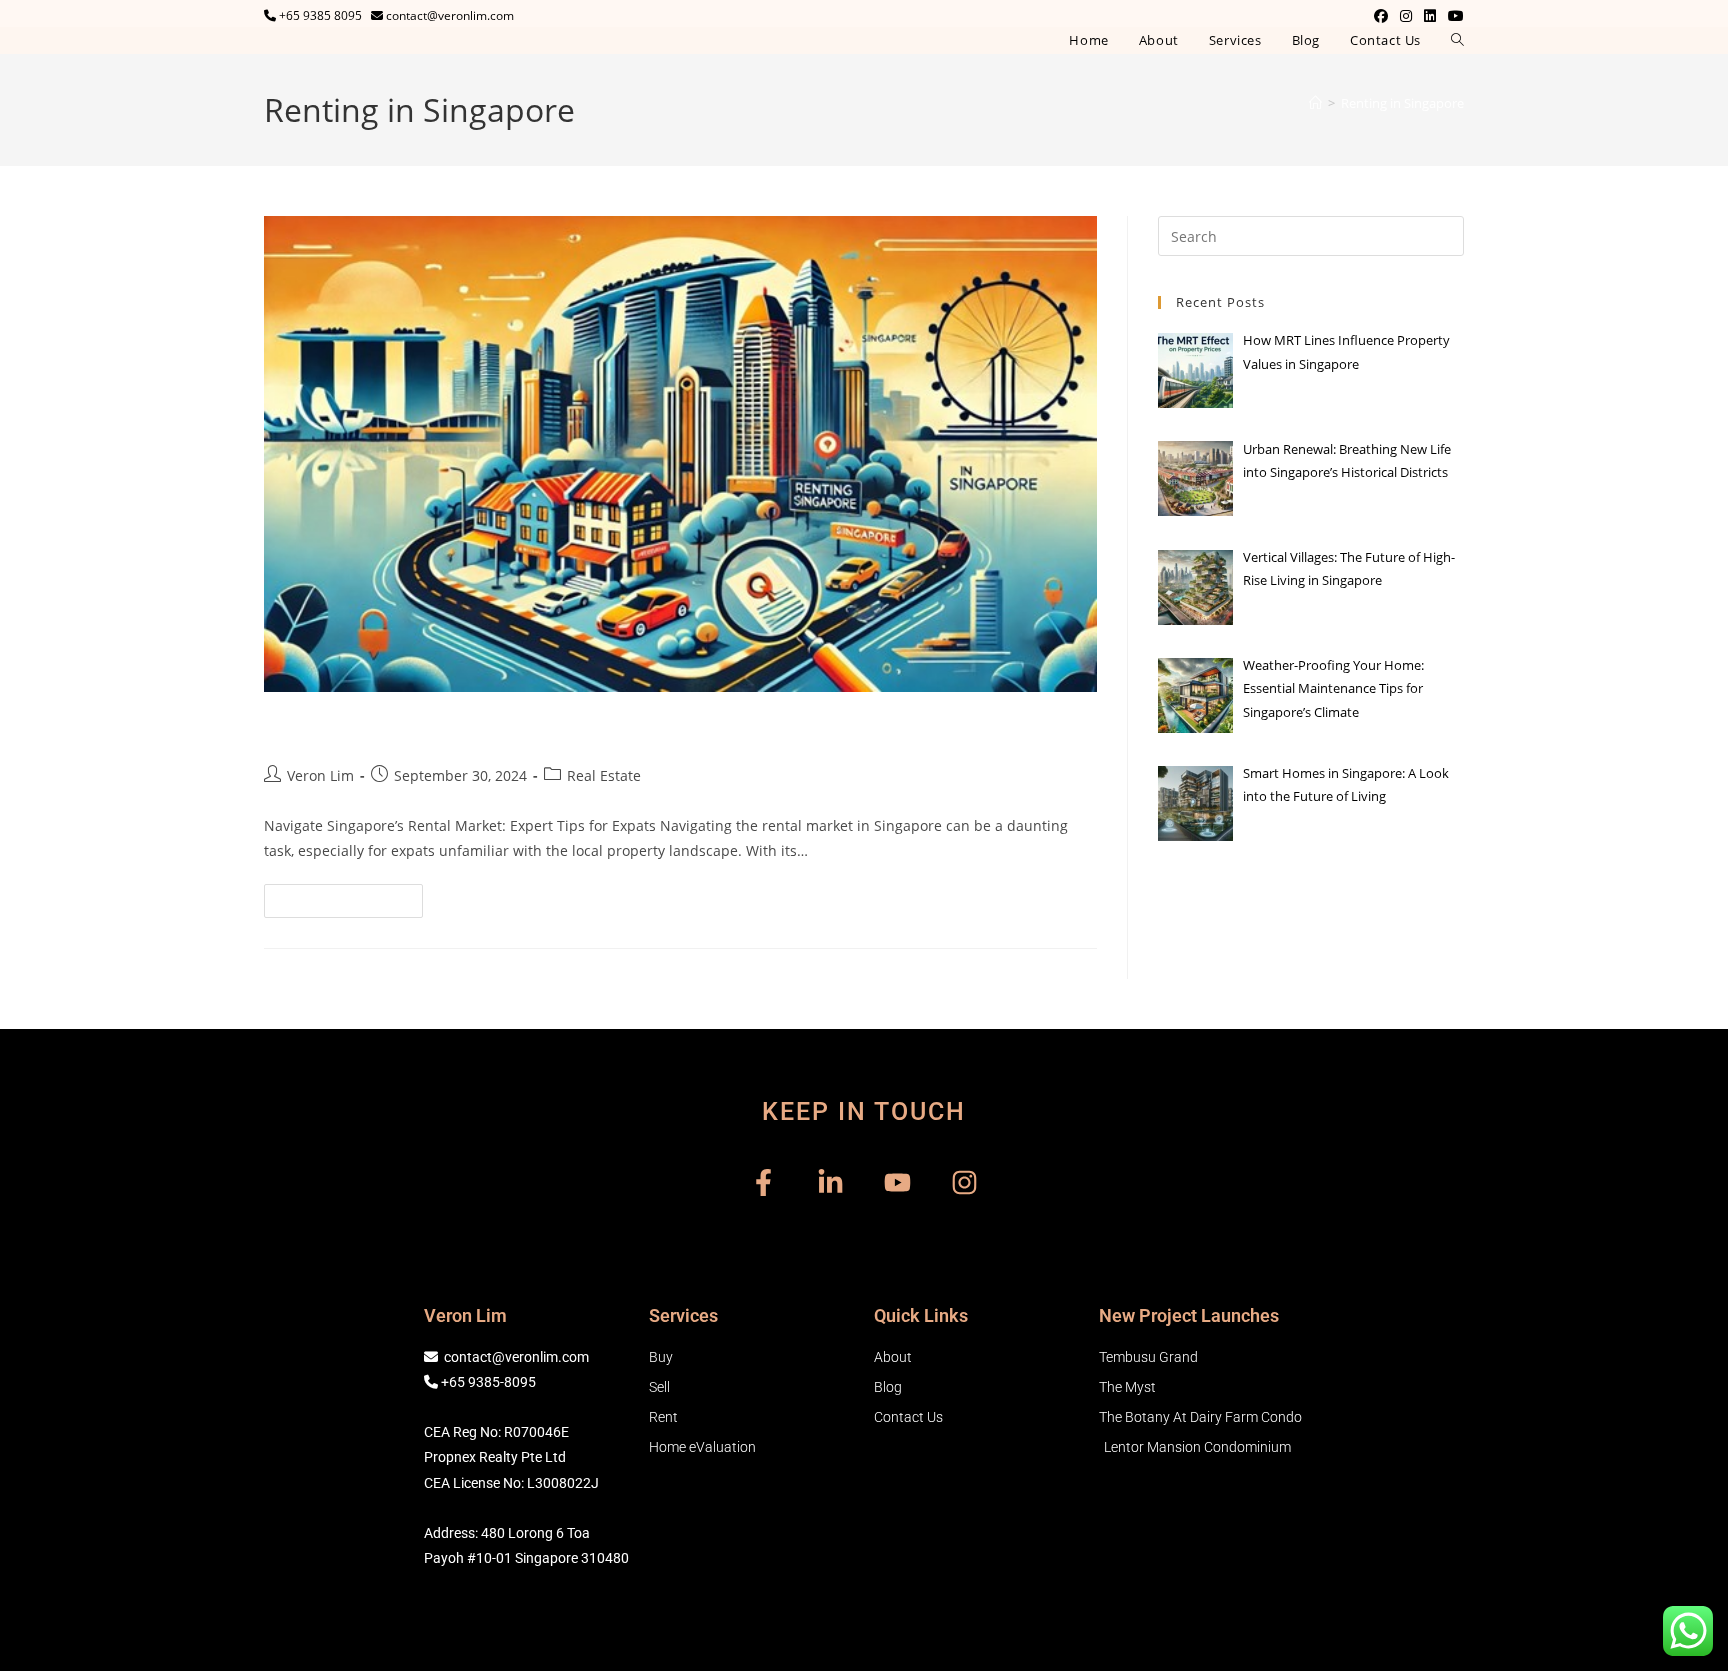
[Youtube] (897, 1182)
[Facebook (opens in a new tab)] (1381, 16)
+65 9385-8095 (488, 1382)
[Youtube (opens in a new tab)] (1453, 16)
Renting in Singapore (1402, 103)
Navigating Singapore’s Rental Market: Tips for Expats (587, 728)
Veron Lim (320, 775)
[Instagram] (964, 1182)
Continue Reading (352, 896)
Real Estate (604, 775)
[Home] (1315, 103)
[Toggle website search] (1457, 40)
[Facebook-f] (763, 1182)
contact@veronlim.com (516, 1357)
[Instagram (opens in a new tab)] (1406, 16)
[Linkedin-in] (830, 1182)
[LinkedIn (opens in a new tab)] (1430, 16)
